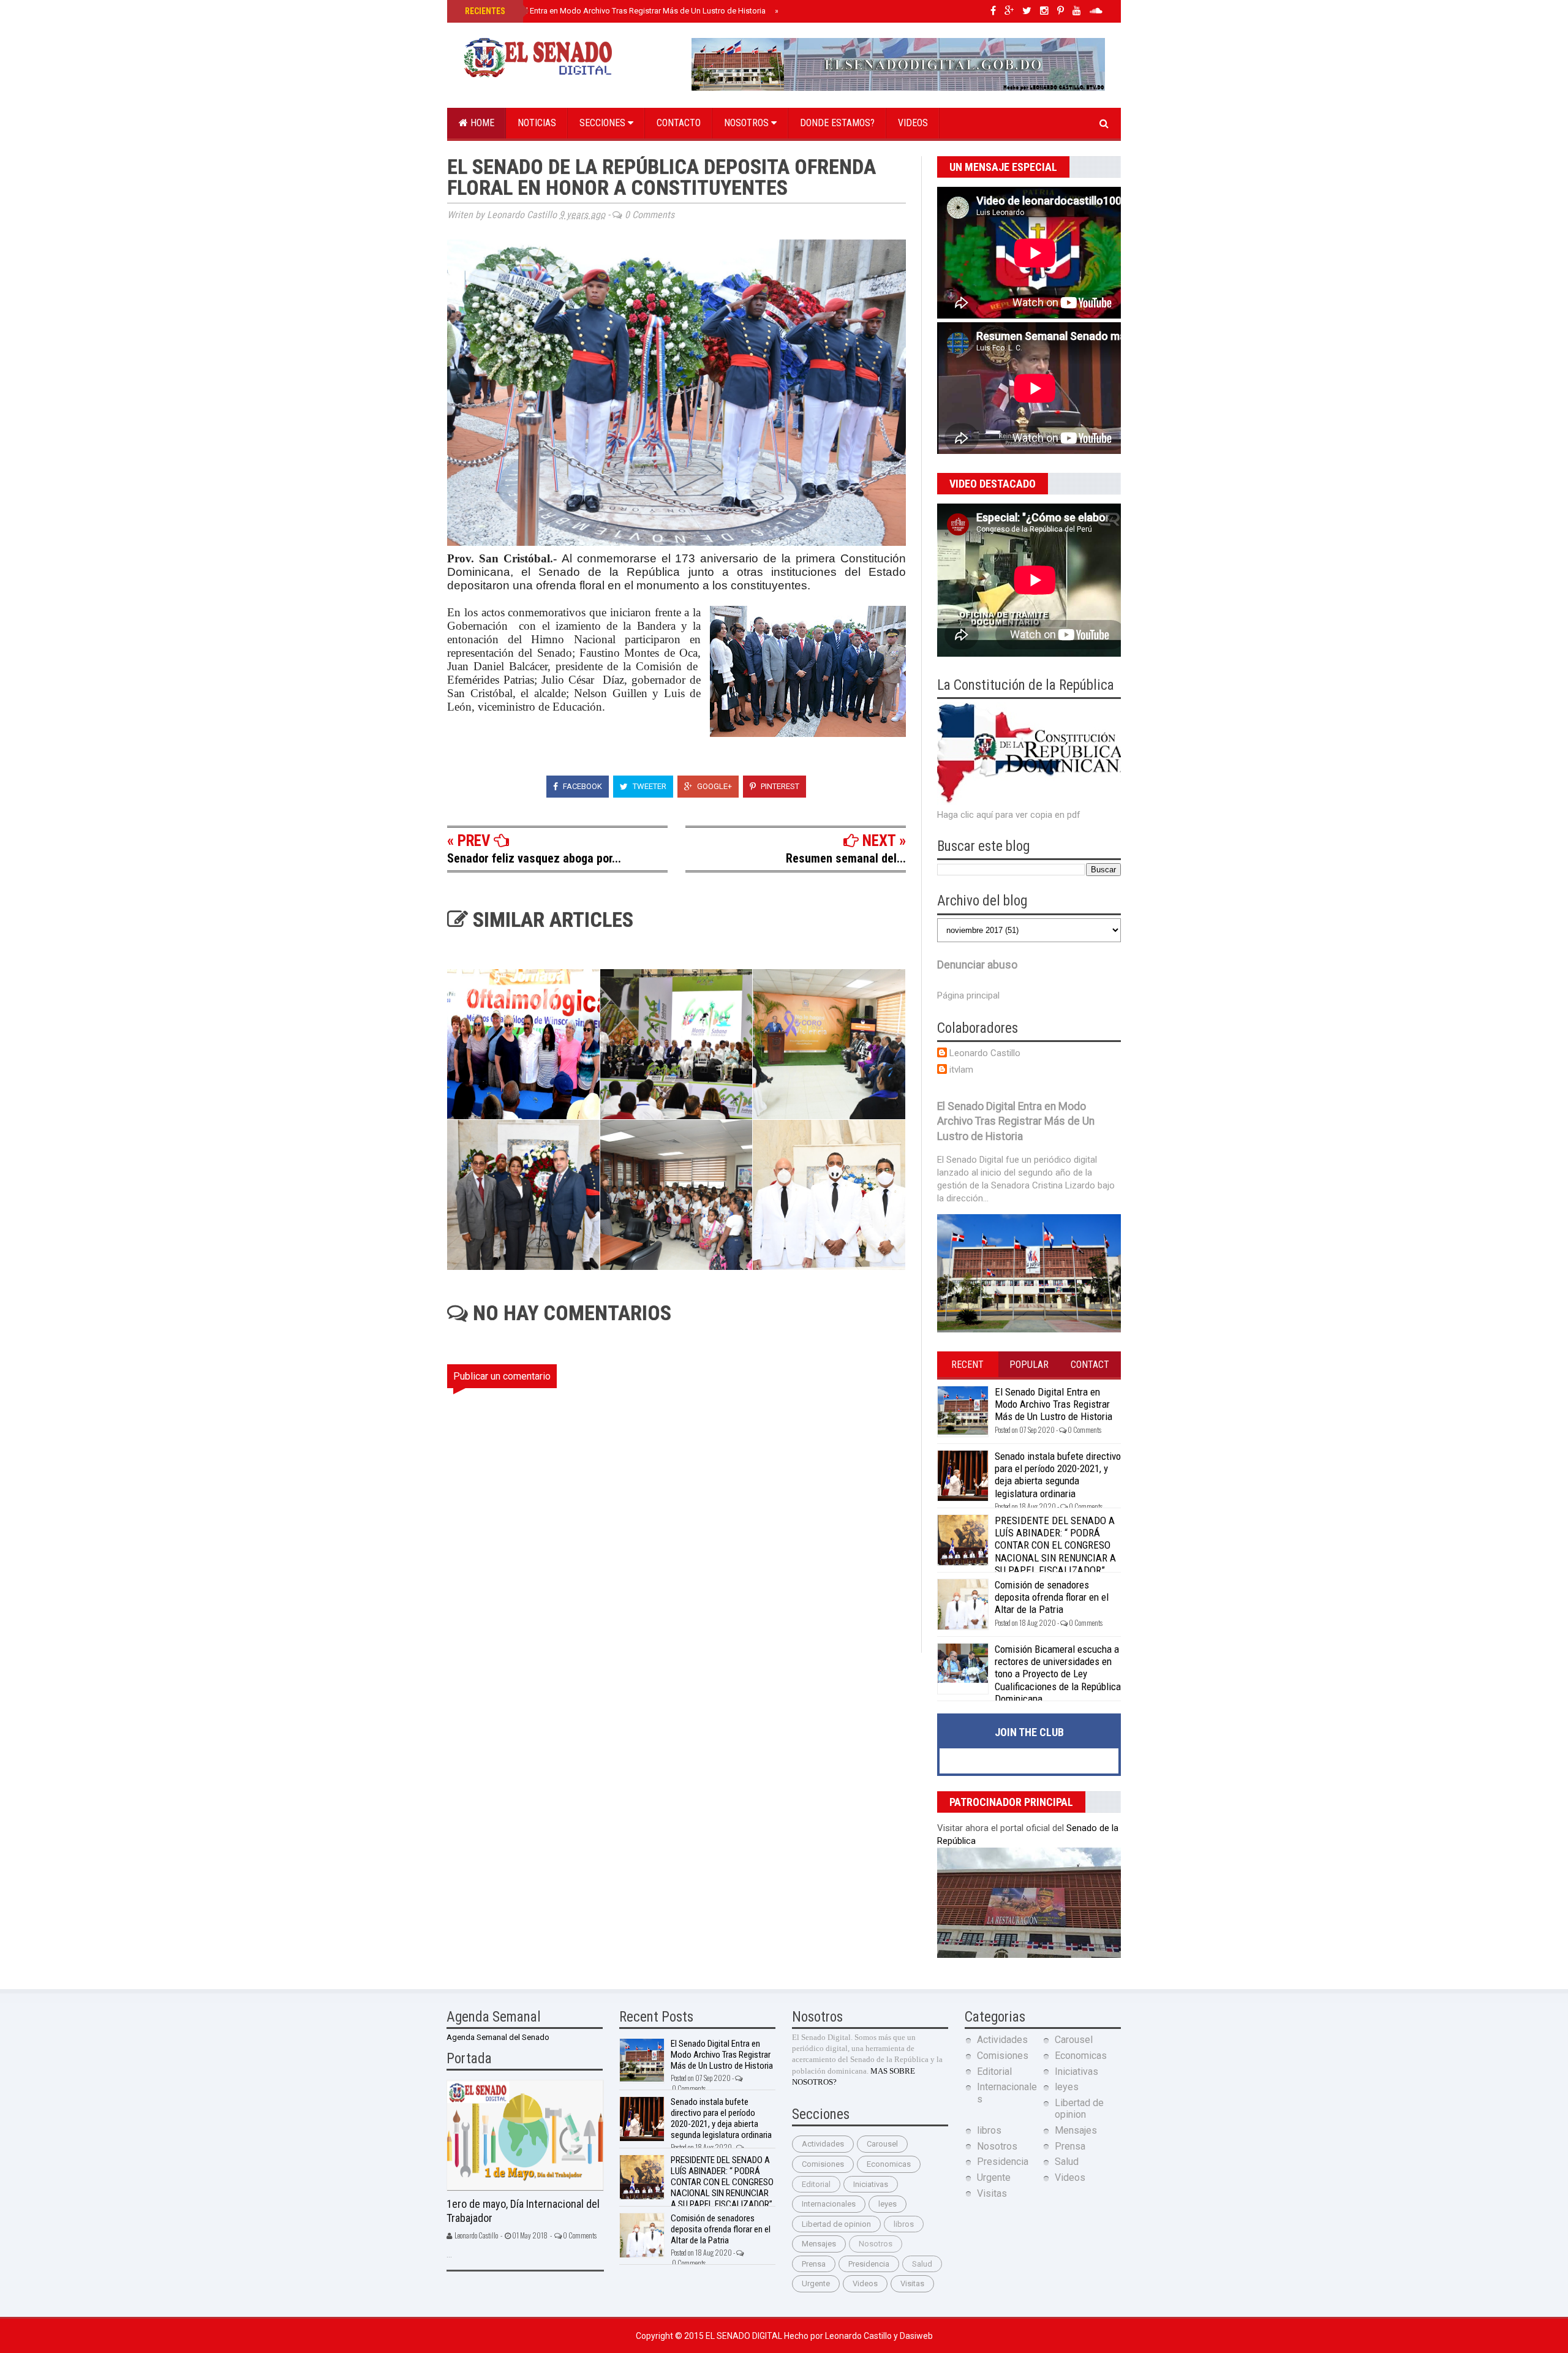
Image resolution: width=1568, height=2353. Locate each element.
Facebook (582, 786)
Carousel (882, 2144)
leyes (888, 2204)
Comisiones (823, 2164)
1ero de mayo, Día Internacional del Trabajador (523, 2211)
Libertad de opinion (836, 2224)
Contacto (679, 123)
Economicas (889, 2164)
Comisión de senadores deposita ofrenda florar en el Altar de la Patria (1052, 1597)
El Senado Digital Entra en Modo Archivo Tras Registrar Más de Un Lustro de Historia (614, 11)
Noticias (537, 123)
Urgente (816, 2283)
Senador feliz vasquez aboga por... (534, 858)
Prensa (814, 2264)
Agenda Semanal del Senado (498, 2037)
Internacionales (829, 2204)
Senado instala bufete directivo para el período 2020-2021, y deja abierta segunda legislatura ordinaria (1058, 1475)
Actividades (823, 2144)
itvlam (961, 1070)
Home (481, 123)
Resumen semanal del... (846, 858)
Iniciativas (871, 2184)
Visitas (912, 2283)
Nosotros (748, 123)
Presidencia (869, 2264)
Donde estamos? (837, 123)
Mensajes (819, 2244)
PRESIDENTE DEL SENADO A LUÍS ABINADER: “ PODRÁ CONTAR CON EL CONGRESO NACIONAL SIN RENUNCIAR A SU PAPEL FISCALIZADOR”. (1055, 1546)
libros (904, 2224)
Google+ (714, 786)
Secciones (604, 123)
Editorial (816, 2184)
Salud (922, 2264)
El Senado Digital (745, 2336)
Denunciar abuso (977, 965)
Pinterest (779, 786)
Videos (913, 123)
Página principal (968, 995)
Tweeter (649, 786)
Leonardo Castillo (985, 1053)
